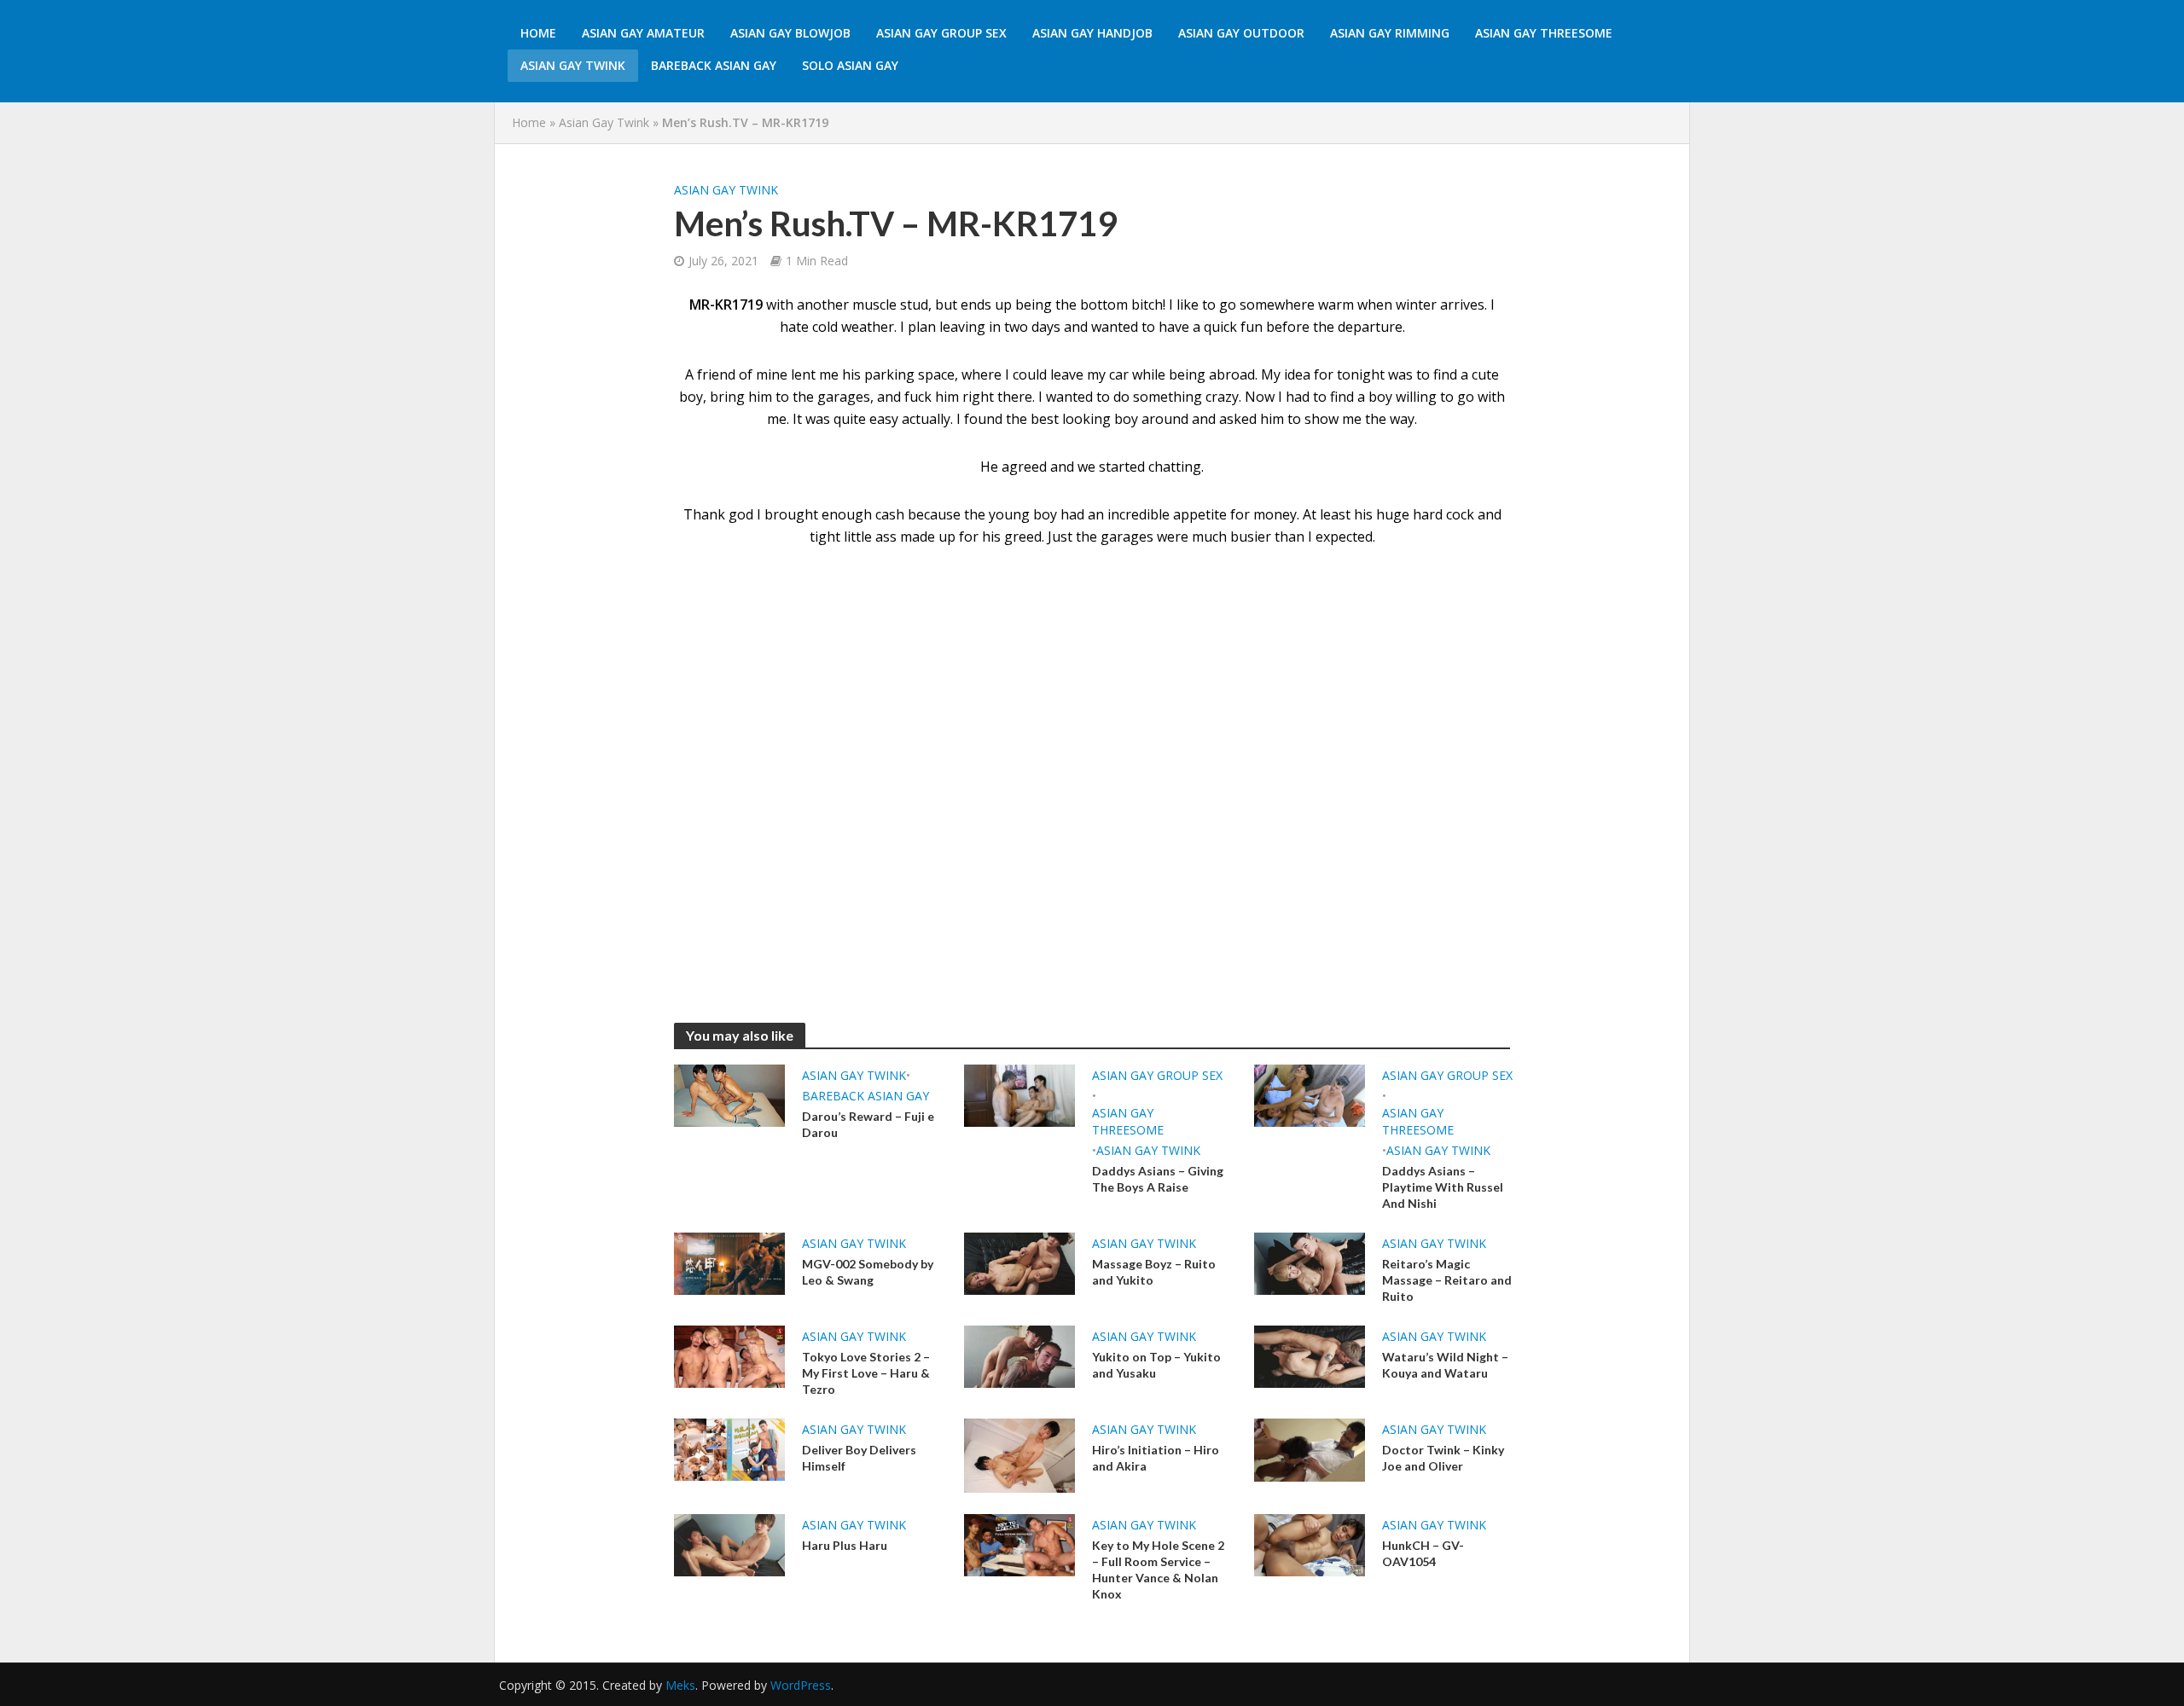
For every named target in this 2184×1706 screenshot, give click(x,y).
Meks (680, 1685)
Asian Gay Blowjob (790, 33)
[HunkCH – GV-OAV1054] (1310, 1544)
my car (1108, 374)
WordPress (801, 1685)
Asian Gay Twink (573, 65)
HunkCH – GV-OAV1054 (1423, 1553)
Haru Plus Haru (845, 1545)
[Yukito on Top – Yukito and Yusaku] (1019, 1355)
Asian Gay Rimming (1390, 33)
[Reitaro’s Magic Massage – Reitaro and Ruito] (1310, 1262)
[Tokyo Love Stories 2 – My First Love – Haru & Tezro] (729, 1355)
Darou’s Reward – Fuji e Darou (868, 1124)
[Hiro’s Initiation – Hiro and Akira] (1019, 1454)
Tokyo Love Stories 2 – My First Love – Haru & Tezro (866, 1373)
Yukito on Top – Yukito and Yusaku (1156, 1365)
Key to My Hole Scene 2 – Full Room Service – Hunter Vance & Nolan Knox (1158, 1570)
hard (1428, 514)
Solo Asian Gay (850, 65)
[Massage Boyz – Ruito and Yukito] (1019, 1262)
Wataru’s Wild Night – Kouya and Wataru (1445, 1365)
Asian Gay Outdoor (1241, 33)
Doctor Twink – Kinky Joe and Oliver (1443, 1458)
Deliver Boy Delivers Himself (859, 1458)
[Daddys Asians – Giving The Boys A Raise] (1019, 1094)
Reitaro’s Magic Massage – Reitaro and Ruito (1447, 1280)
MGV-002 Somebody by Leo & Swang (868, 1272)
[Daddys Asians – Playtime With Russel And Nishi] (1310, 1094)
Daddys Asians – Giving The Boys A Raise (1158, 1179)
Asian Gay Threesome (1544, 33)
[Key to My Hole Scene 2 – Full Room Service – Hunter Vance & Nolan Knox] (1019, 1544)
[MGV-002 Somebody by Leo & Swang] (729, 1262)
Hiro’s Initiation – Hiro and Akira (1156, 1458)
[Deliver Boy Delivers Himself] (729, 1448)
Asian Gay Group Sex (941, 33)
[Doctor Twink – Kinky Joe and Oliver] (1310, 1448)
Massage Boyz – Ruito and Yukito (1154, 1272)
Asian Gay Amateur (643, 33)
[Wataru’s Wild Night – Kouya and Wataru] (1310, 1355)
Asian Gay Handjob (1092, 33)
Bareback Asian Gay (714, 65)
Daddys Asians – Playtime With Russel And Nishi (1443, 1187)
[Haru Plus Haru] (729, 1544)
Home (538, 33)
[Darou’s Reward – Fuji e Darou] (729, 1094)
